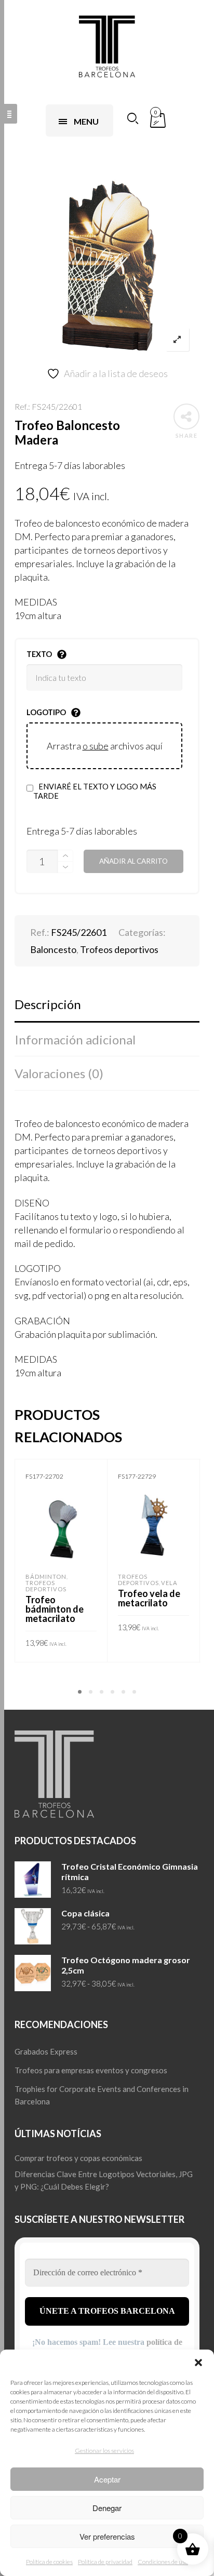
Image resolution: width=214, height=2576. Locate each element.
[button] (198, 2363)
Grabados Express (46, 2051)
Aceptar (107, 2479)
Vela (169, 1583)
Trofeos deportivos (119, 949)
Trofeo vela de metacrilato (149, 1598)
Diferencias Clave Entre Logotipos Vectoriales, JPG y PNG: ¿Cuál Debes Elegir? (104, 2180)
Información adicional (75, 1039)
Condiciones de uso (163, 2562)
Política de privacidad (105, 2562)
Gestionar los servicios (104, 2451)
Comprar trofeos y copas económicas (78, 2158)
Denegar (107, 2508)
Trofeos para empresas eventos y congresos (91, 2070)
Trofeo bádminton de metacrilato (55, 1609)
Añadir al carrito (133, 861)
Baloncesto (53, 949)
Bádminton (46, 1577)
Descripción (48, 1004)
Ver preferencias (107, 2536)
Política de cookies (49, 2562)
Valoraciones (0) (59, 1073)
